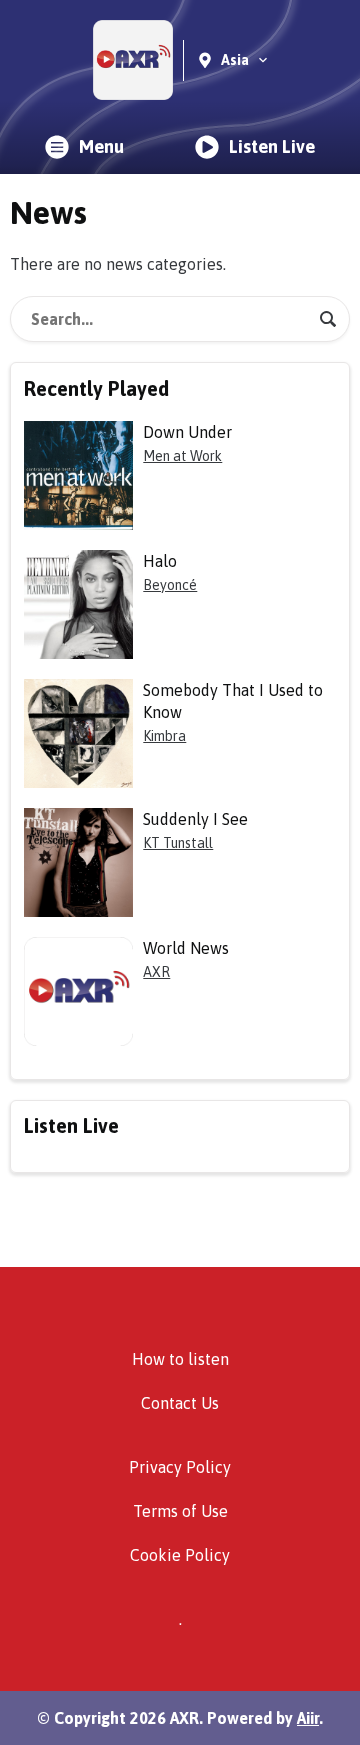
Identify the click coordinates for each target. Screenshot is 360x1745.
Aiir (308, 1718)
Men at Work (182, 456)
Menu (101, 146)
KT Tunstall (178, 843)
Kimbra (164, 736)
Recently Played (96, 388)
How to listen (180, 1359)
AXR (156, 972)
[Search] (328, 319)
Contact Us (180, 1403)
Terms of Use (180, 1511)
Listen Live (272, 146)
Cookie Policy (180, 1555)
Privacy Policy (180, 1467)
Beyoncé (170, 585)
